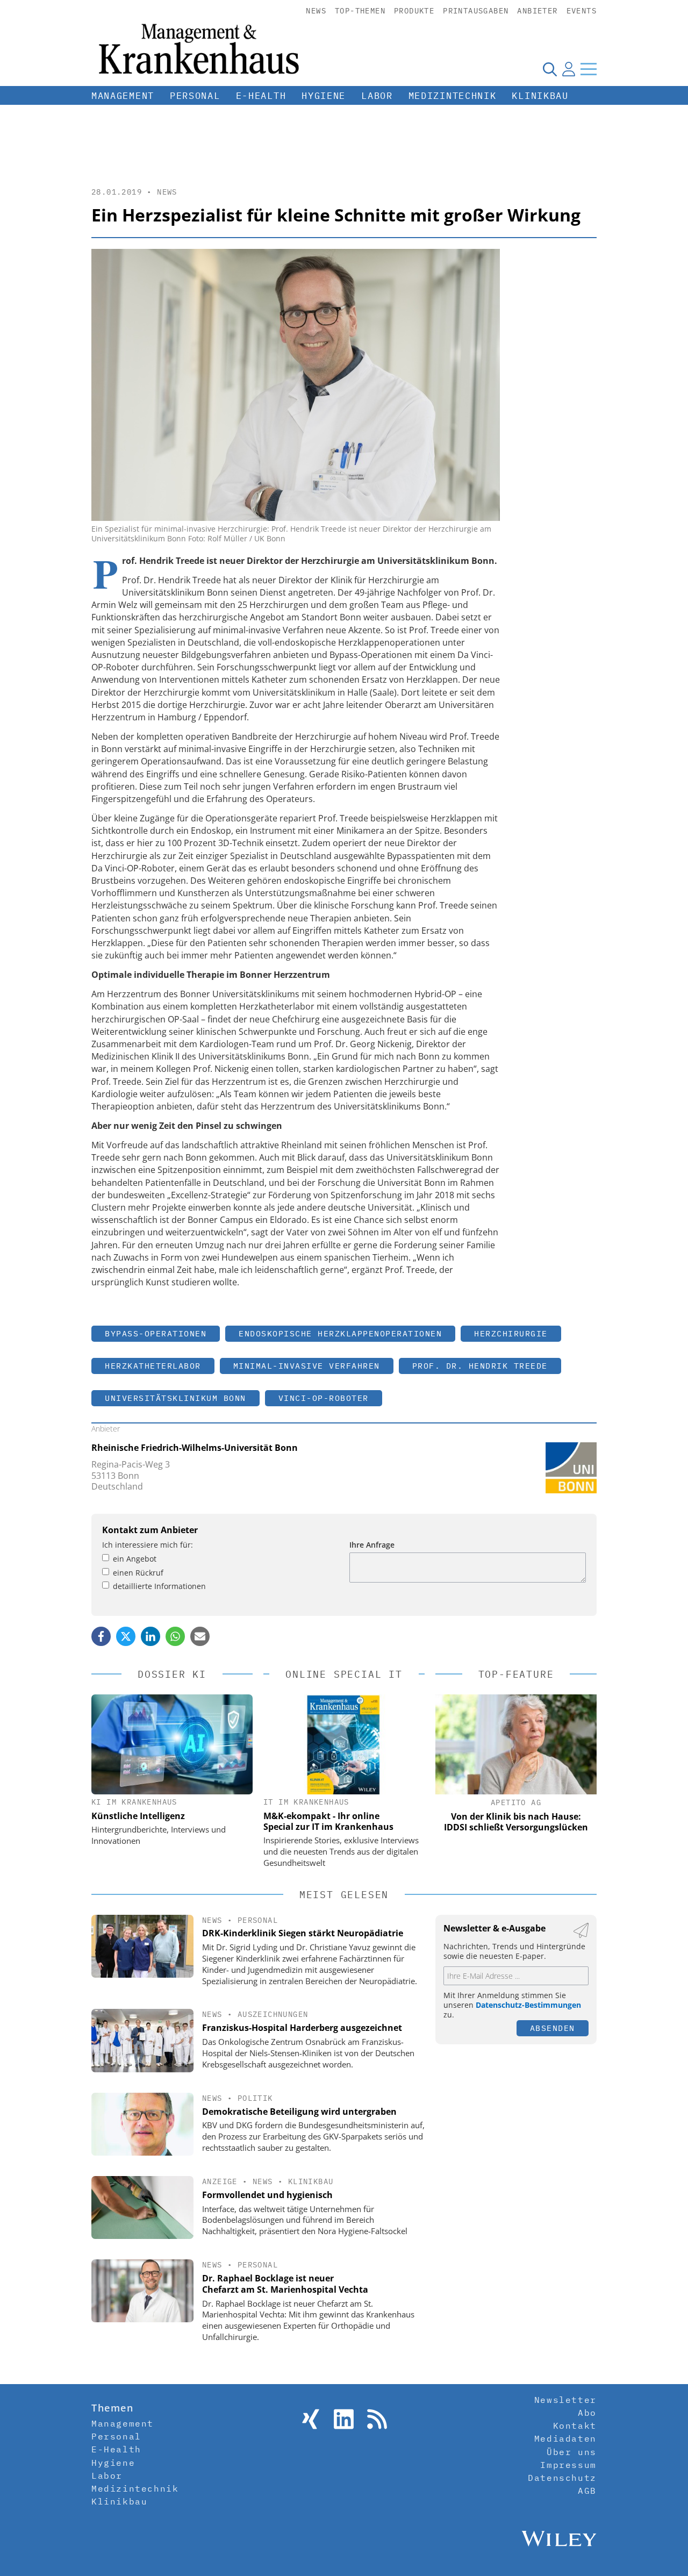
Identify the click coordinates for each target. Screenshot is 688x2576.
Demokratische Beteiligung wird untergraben (299, 2112)
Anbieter (537, 11)
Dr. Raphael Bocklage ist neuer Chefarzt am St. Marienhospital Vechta (285, 2284)
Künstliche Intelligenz (138, 1816)
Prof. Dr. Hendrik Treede (480, 1366)
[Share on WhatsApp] (175, 1636)
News (316, 11)
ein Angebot (135, 1559)
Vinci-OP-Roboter (324, 1398)
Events (582, 11)
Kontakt (575, 2425)
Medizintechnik (453, 96)
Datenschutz (562, 2478)
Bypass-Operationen (156, 1333)
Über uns (572, 2452)
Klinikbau (540, 96)
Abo (587, 2413)
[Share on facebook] (101, 1636)
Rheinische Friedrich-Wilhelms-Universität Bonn (195, 1448)
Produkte (414, 11)
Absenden (553, 2028)
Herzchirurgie (511, 1333)
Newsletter (565, 2400)
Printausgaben (476, 11)
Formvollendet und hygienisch (267, 2195)
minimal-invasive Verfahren (307, 1366)
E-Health (261, 96)
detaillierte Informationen (159, 1586)
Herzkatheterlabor (153, 1366)
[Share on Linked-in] (150, 1636)
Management (123, 96)
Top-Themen (360, 11)
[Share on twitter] (126, 1636)
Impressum (568, 2465)
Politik (255, 2098)
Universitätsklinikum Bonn (175, 1398)
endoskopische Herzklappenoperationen (340, 1333)
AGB (587, 2491)
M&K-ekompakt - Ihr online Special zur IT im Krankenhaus (328, 1821)
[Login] (569, 69)
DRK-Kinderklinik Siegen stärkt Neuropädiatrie (303, 1933)
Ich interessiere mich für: (148, 1545)
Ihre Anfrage (372, 1545)
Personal (195, 96)
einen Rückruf (138, 1573)
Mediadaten (565, 2438)
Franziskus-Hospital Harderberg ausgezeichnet (302, 2028)
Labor (377, 96)
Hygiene (324, 96)
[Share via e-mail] (200, 1636)
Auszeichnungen (273, 2014)
